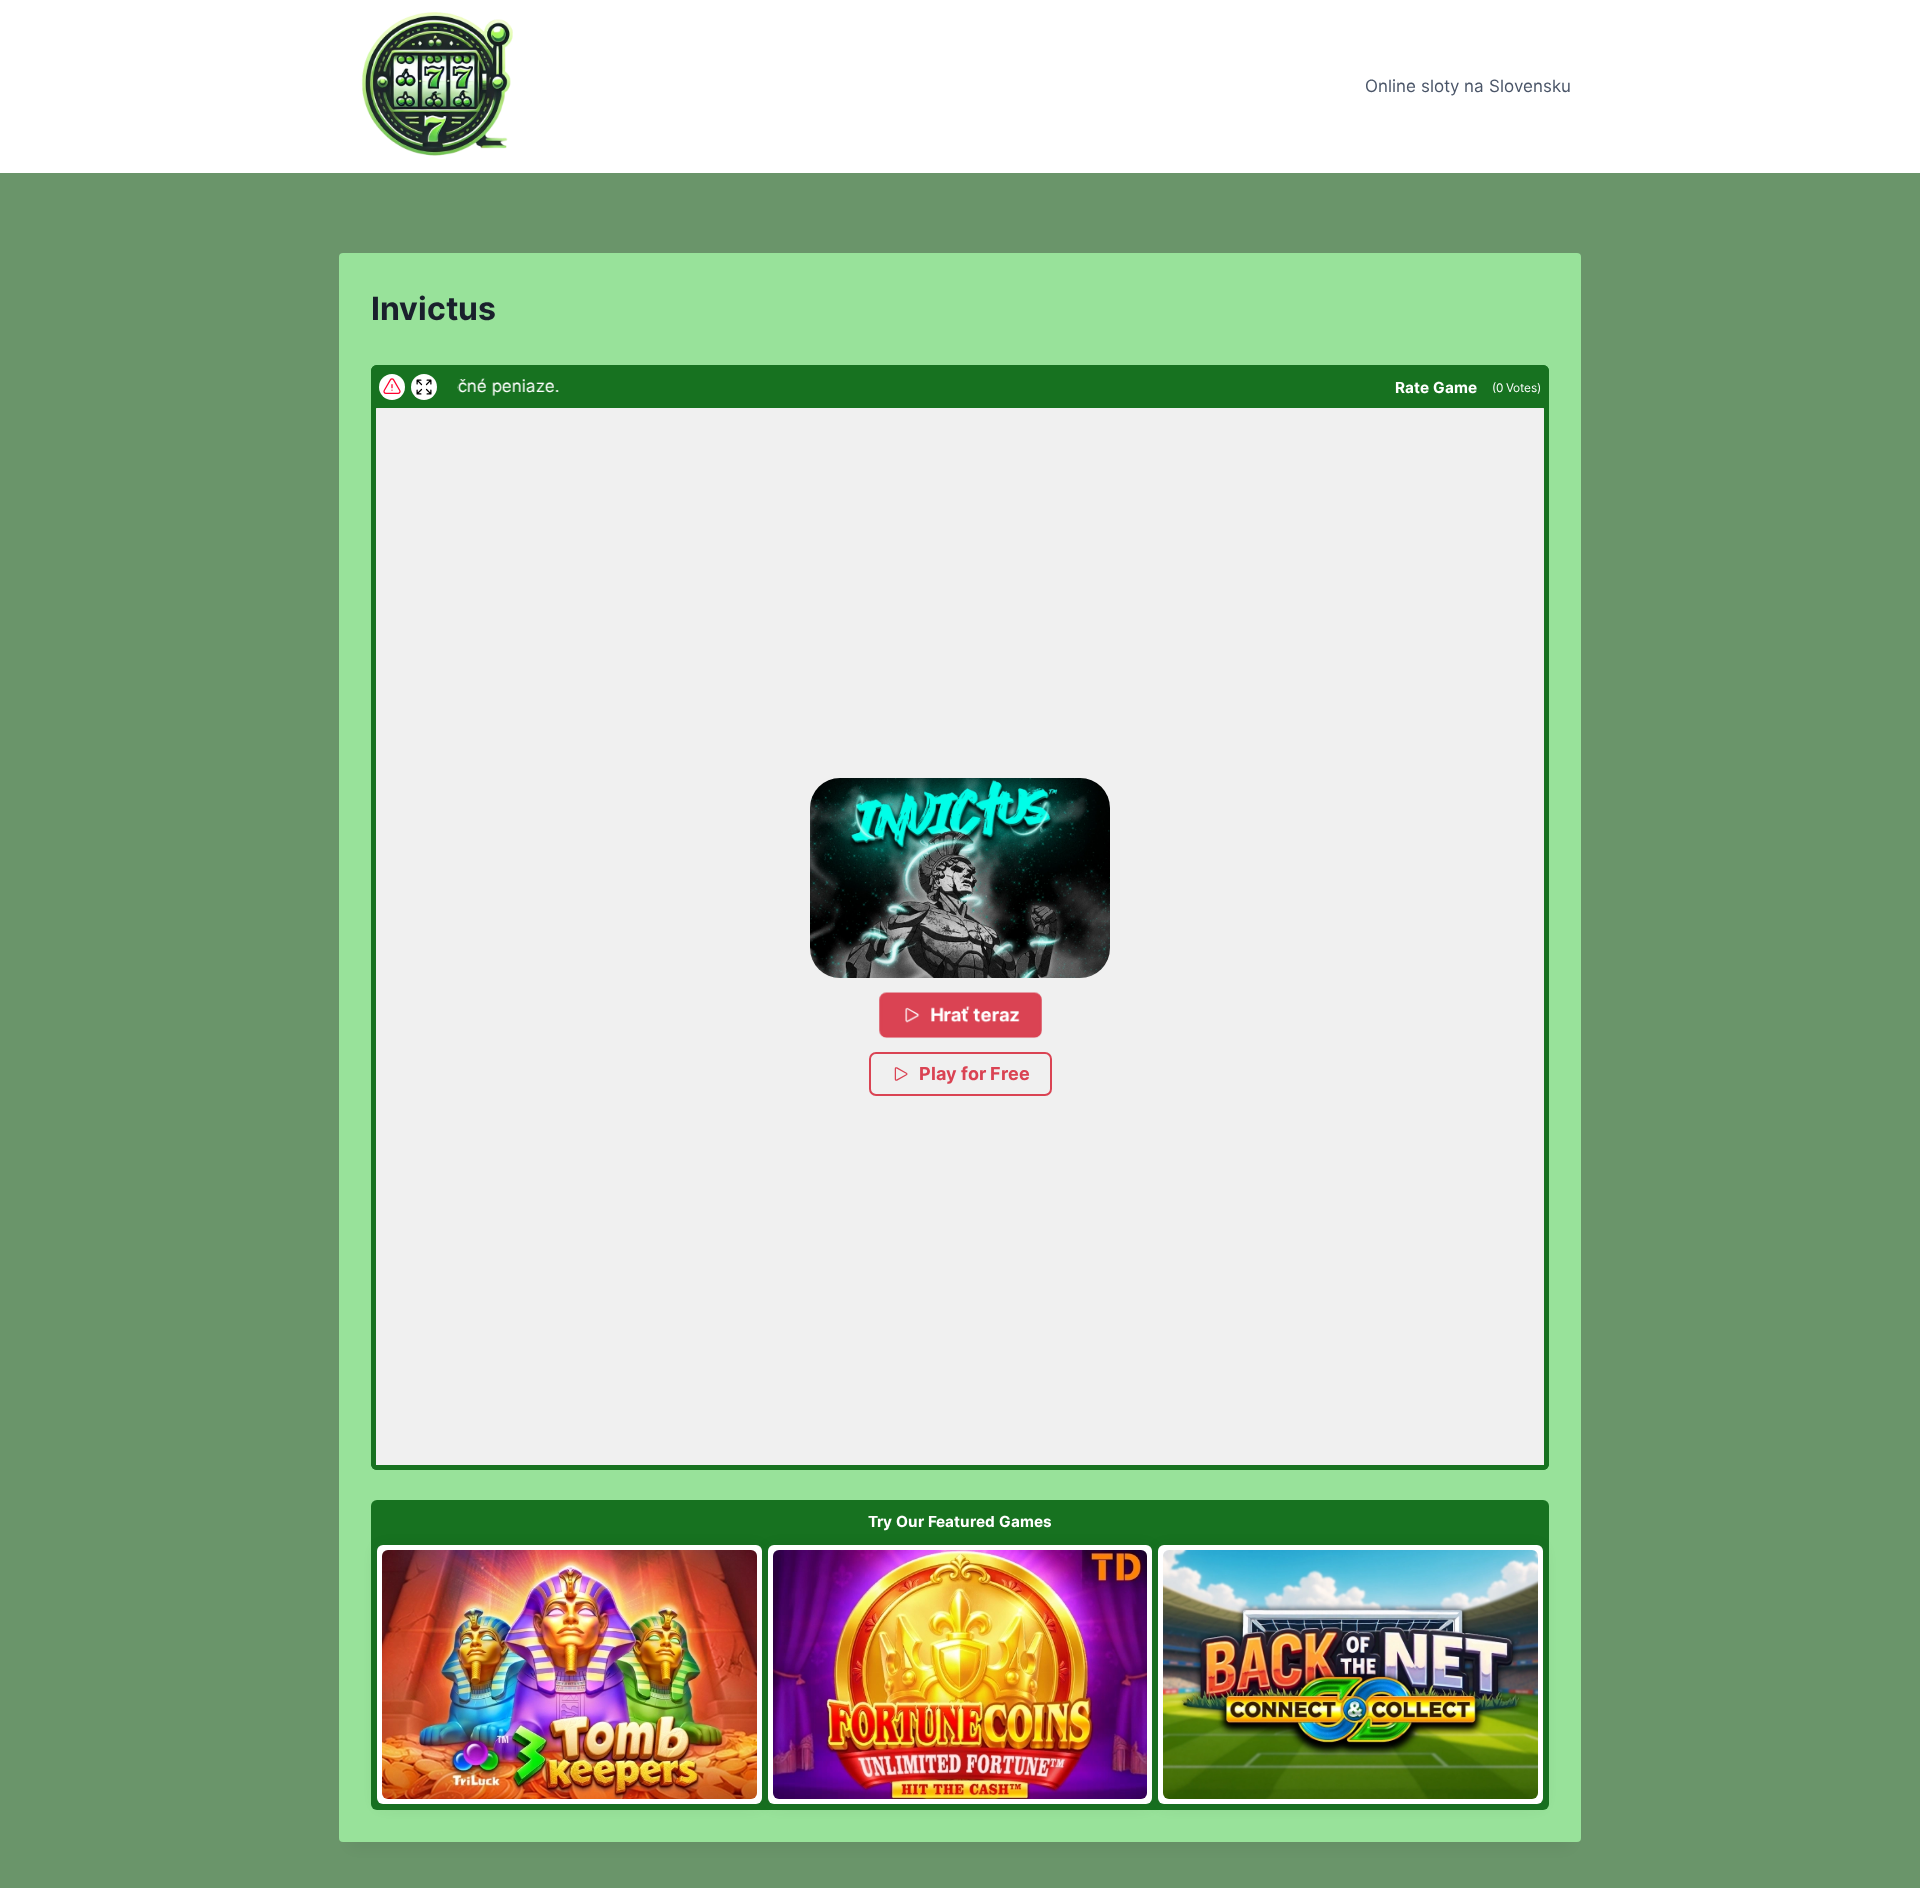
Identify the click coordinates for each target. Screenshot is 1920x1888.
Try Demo (569, 1674)
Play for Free (974, 1073)
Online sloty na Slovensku (1468, 86)
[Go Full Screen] (424, 387)
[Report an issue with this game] (392, 387)
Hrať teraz (976, 1014)
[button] (960, 878)
